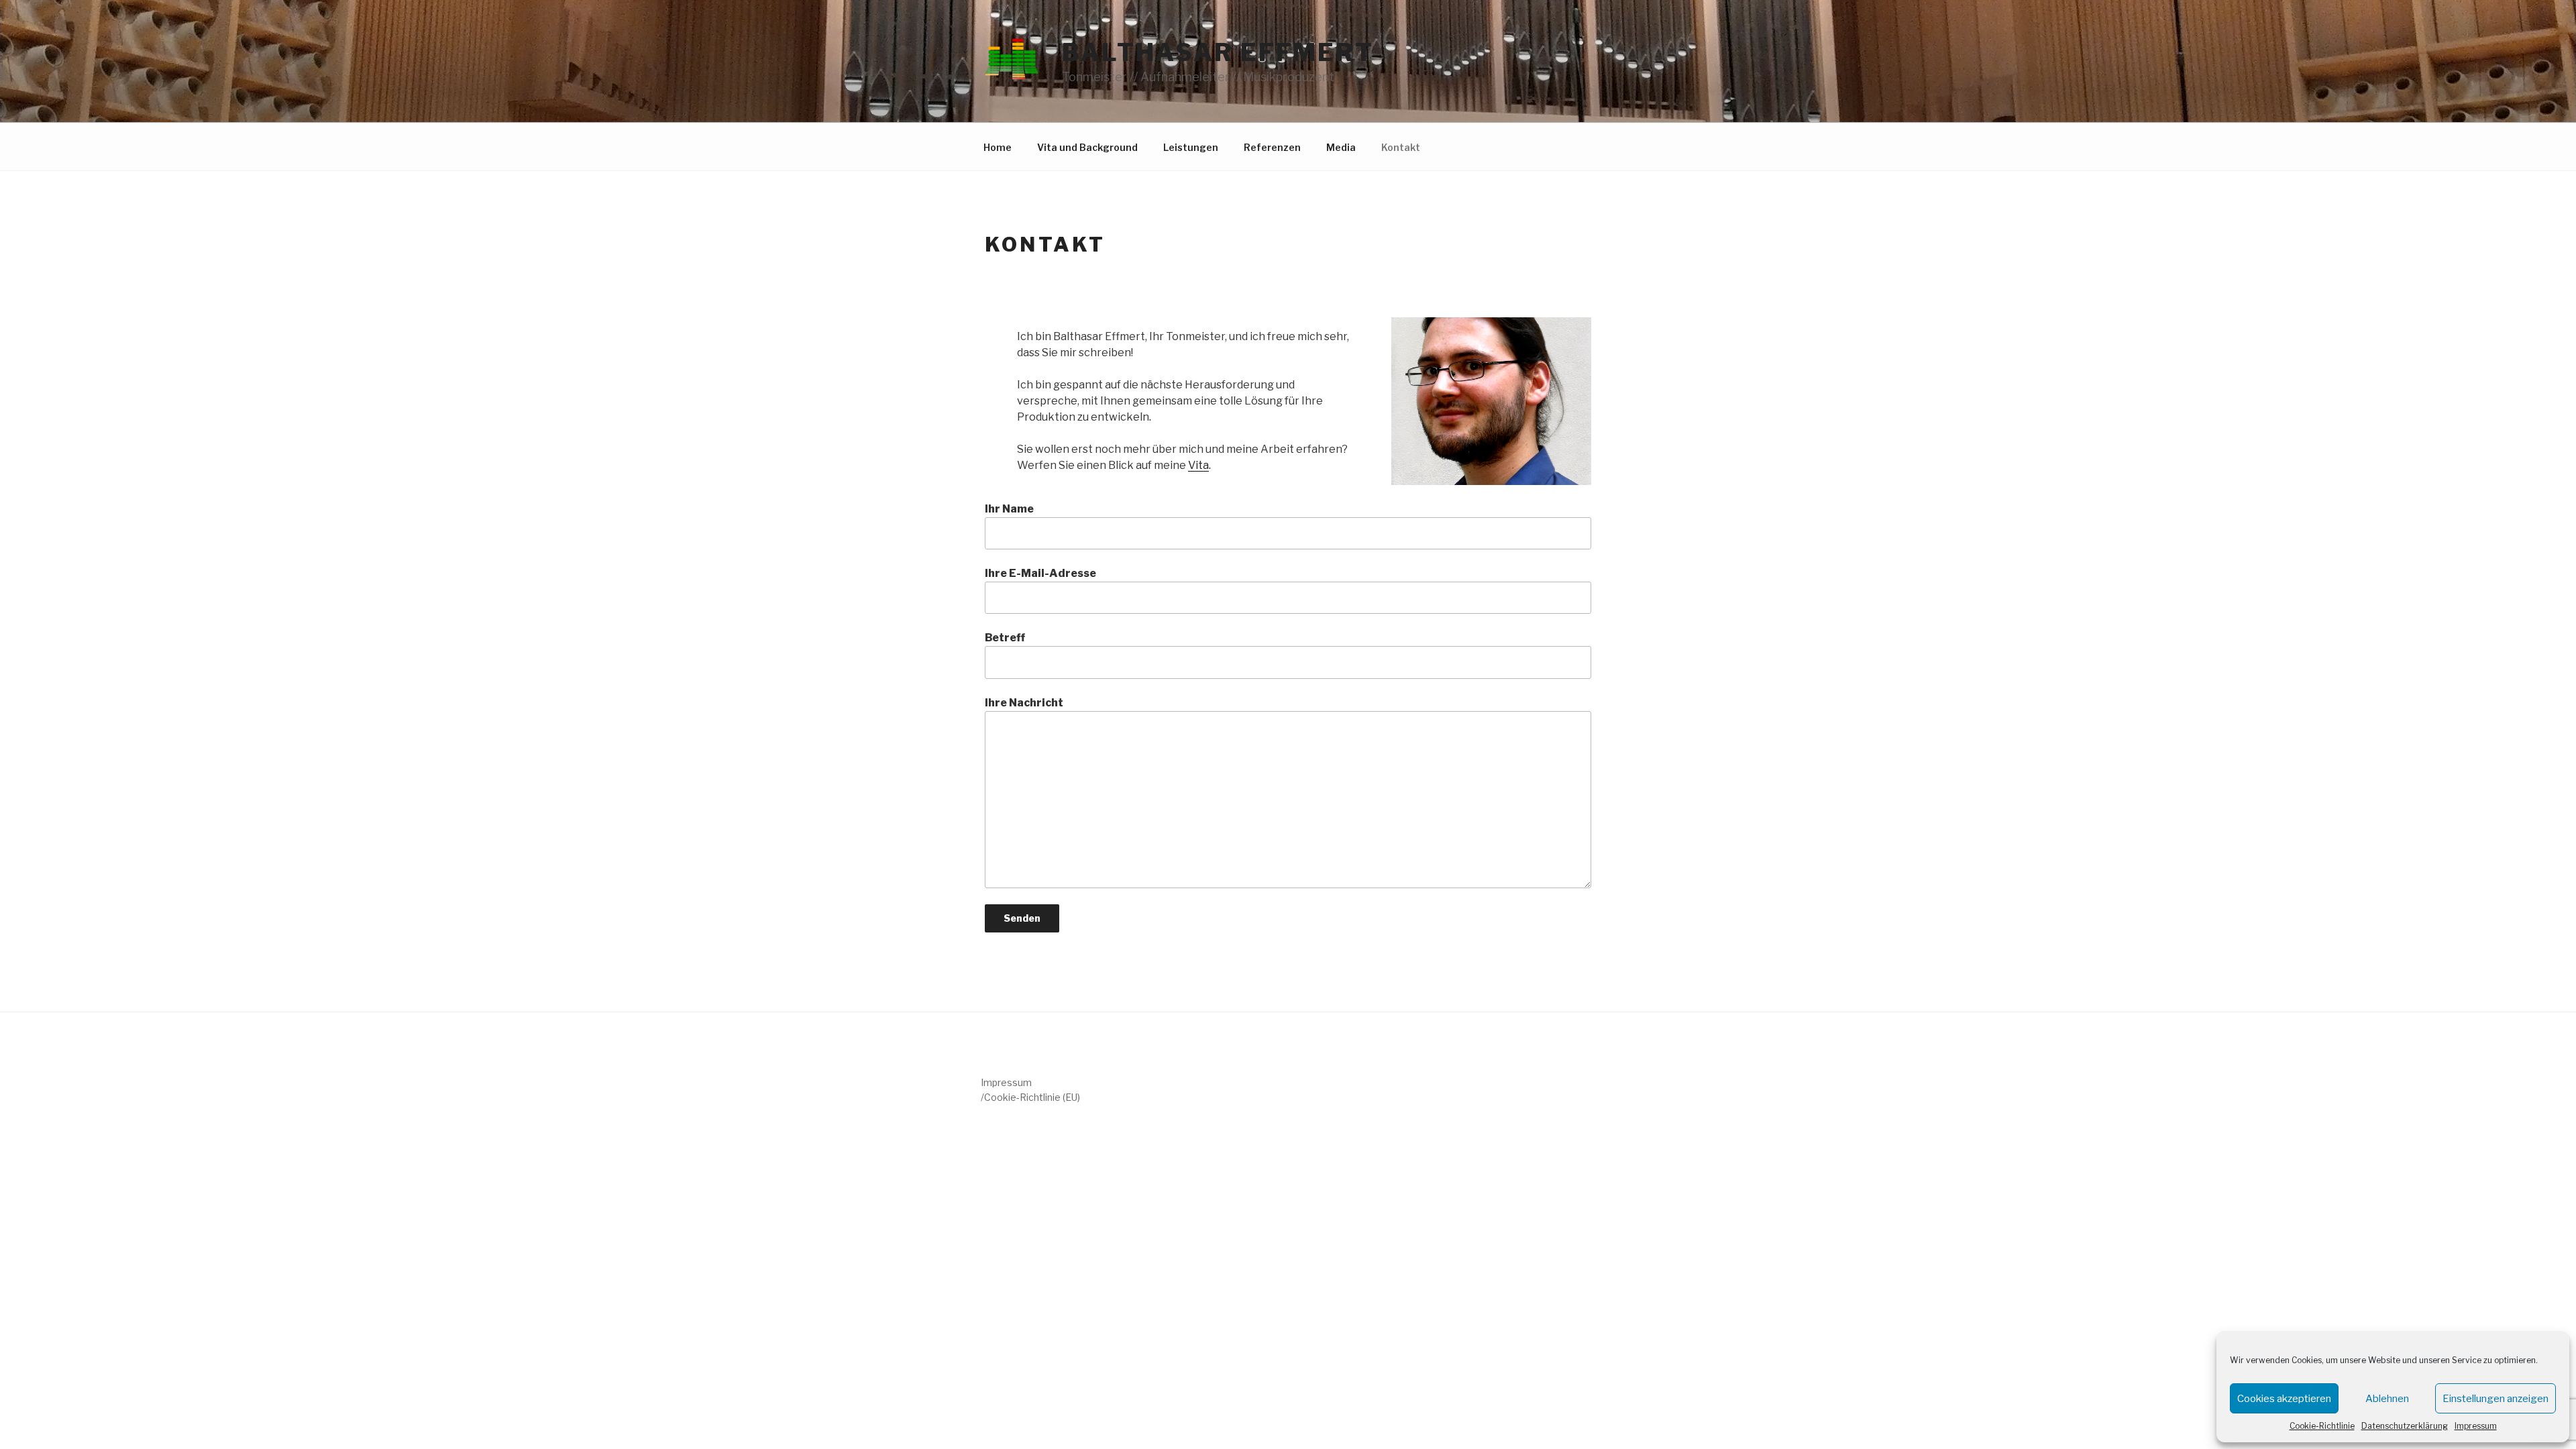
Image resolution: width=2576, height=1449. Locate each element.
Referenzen (1272, 147)
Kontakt (1401, 147)
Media (1341, 147)
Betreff (1005, 638)
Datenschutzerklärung (2405, 1426)
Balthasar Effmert (1218, 52)
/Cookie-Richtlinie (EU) (1030, 1097)
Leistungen (1191, 147)
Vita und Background (1087, 147)
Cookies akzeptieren (2284, 1399)
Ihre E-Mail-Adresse (1040, 573)
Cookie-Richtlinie (2322, 1426)
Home (998, 147)
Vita (1198, 465)
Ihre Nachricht (1024, 703)
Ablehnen (2387, 1399)
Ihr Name (1009, 509)
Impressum (2476, 1426)
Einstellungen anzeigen (2495, 1399)
